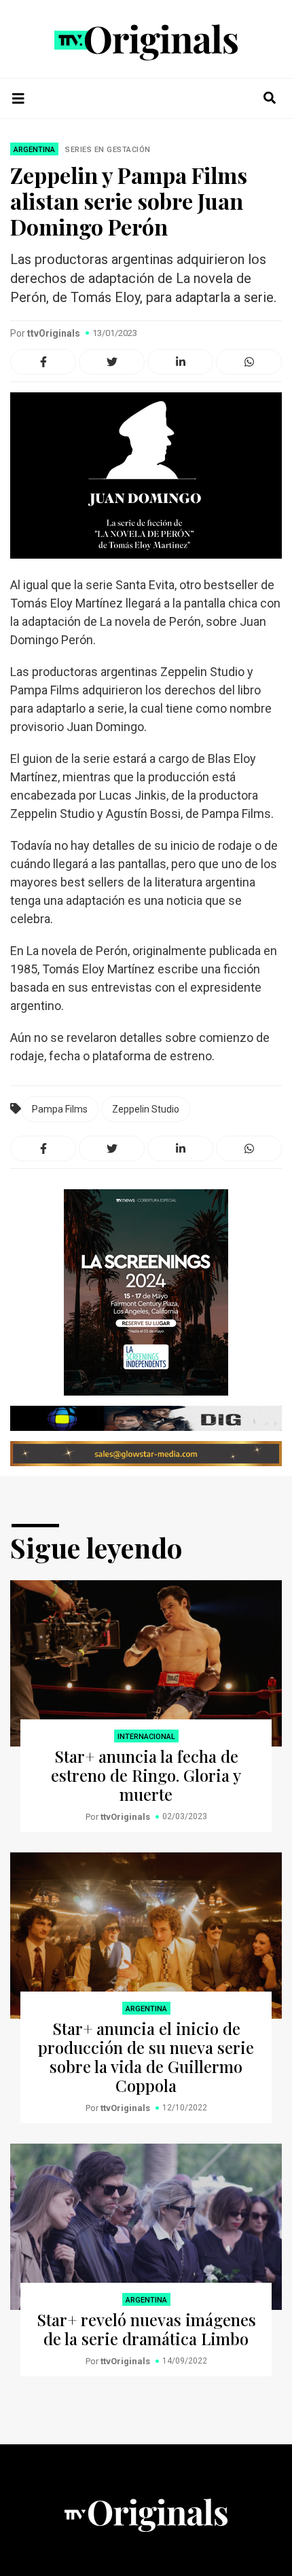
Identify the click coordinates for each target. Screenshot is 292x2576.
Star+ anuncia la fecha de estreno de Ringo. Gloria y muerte (146, 1775)
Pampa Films (60, 1109)
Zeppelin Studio (146, 1109)
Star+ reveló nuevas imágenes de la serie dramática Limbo (146, 2329)
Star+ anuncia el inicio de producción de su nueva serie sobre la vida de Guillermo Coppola (146, 2057)
